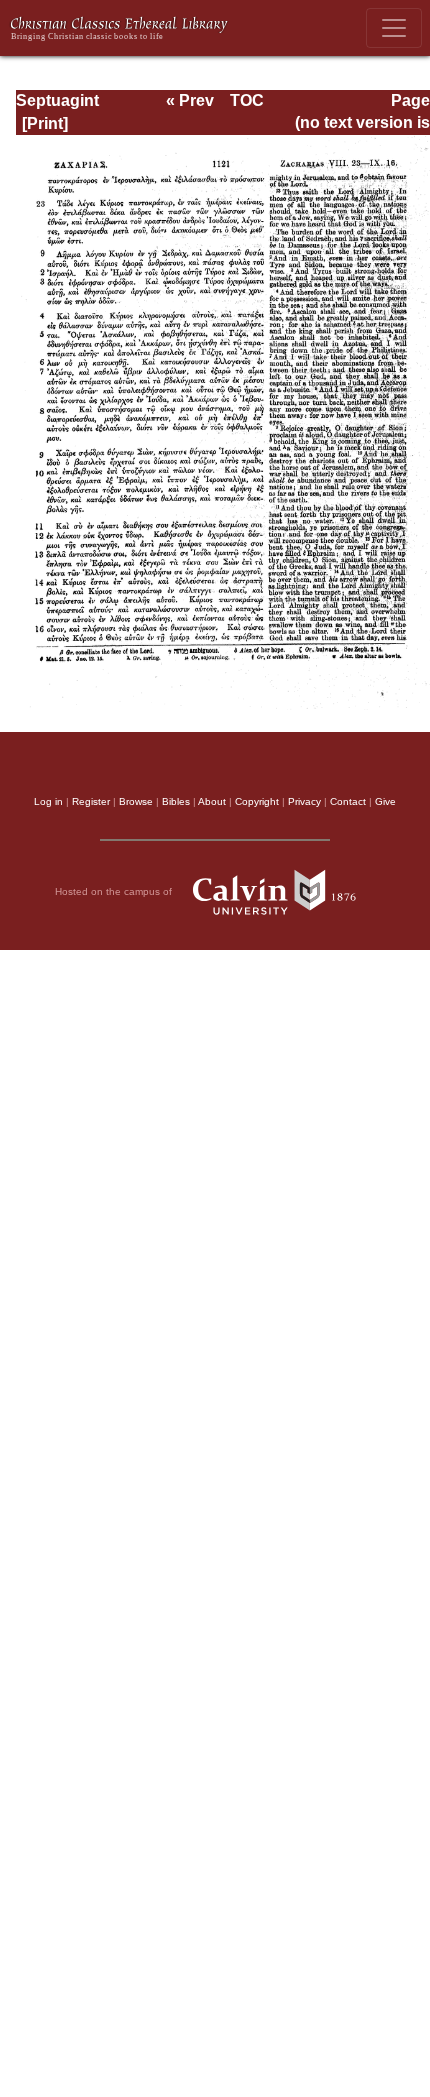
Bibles (176, 801)
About (212, 801)
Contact (348, 801)
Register (91, 801)
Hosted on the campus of (115, 891)
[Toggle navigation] (394, 28)
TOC (247, 100)
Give (385, 801)
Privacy (304, 801)
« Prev (190, 100)
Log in (48, 801)
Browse (136, 801)
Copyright (257, 801)
